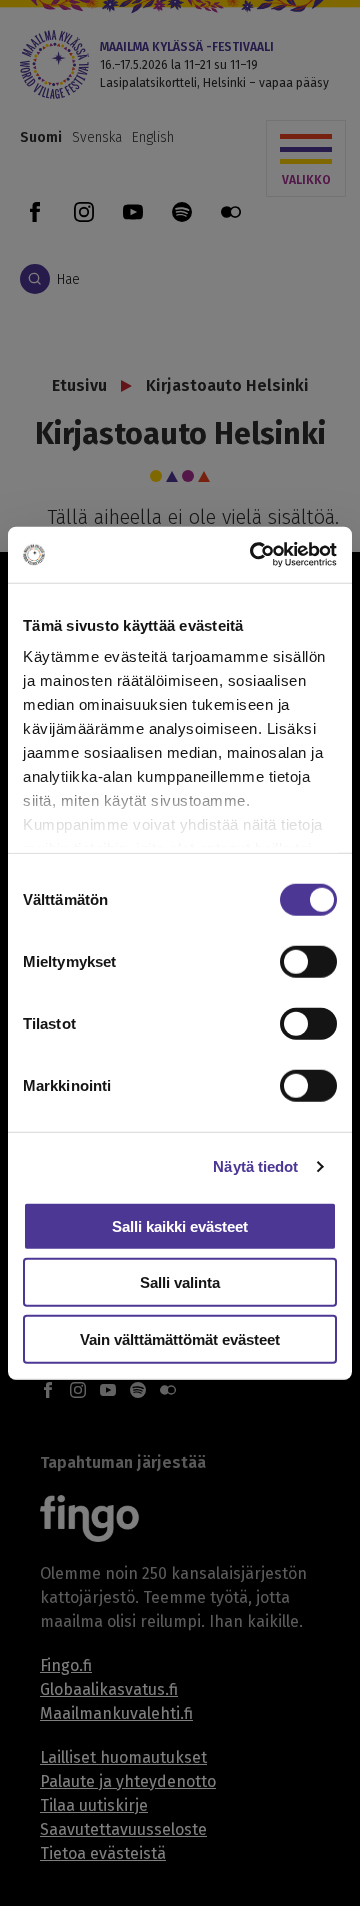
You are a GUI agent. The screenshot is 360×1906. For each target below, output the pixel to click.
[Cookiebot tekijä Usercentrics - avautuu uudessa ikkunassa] (254, 555)
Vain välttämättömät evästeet (180, 1338)
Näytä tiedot (255, 1166)
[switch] (308, 961)
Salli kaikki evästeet (180, 1225)
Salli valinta (180, 1282)
